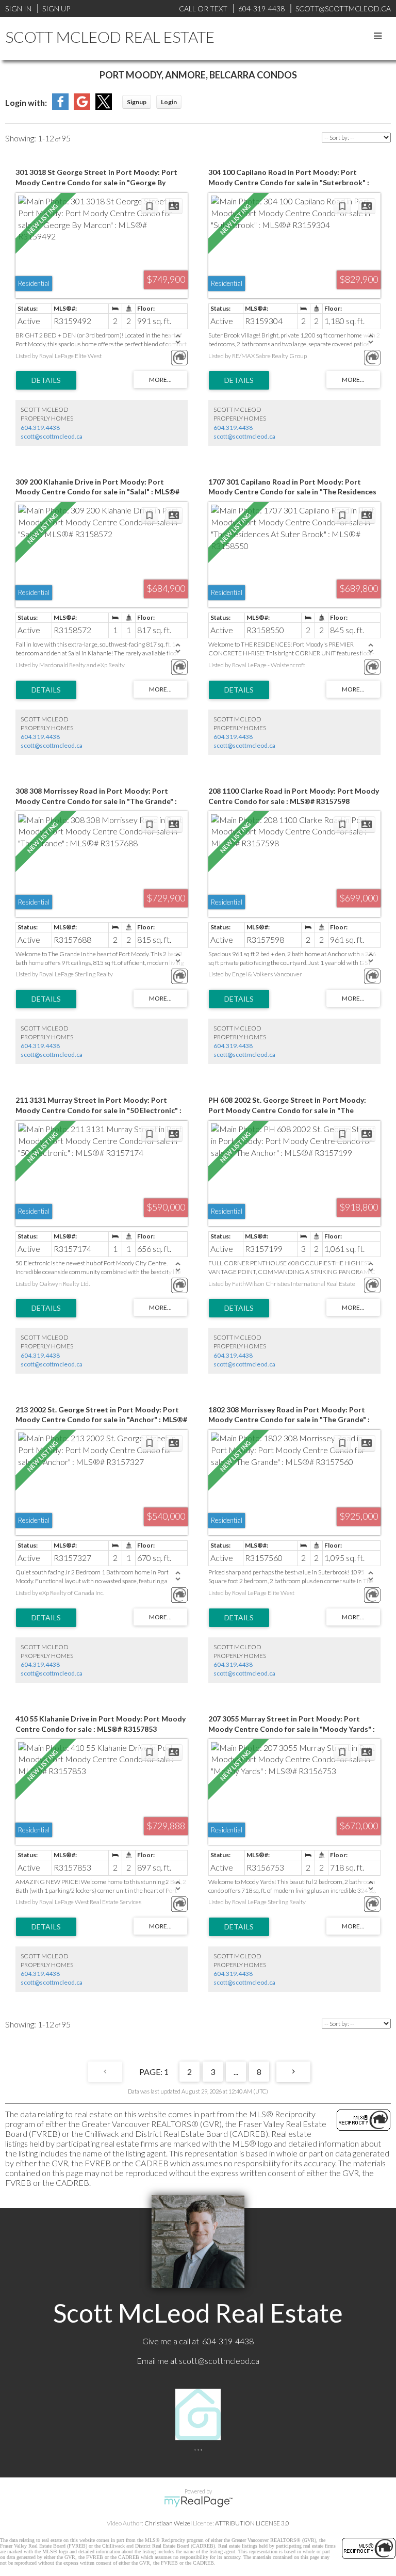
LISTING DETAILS (46, 380)
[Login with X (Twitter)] (104, 107)
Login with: (26, 102)
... (236, 2072)
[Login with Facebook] (60, 107)
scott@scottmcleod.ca (52, 436)
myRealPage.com (198, 2502)
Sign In (18, 9)
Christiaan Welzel (168, 2523)
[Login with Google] (82, 107)
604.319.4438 (40, 428)
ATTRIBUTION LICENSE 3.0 (252, 2523)
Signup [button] (137, 102)
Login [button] (169, 102)
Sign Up (56, 9)
